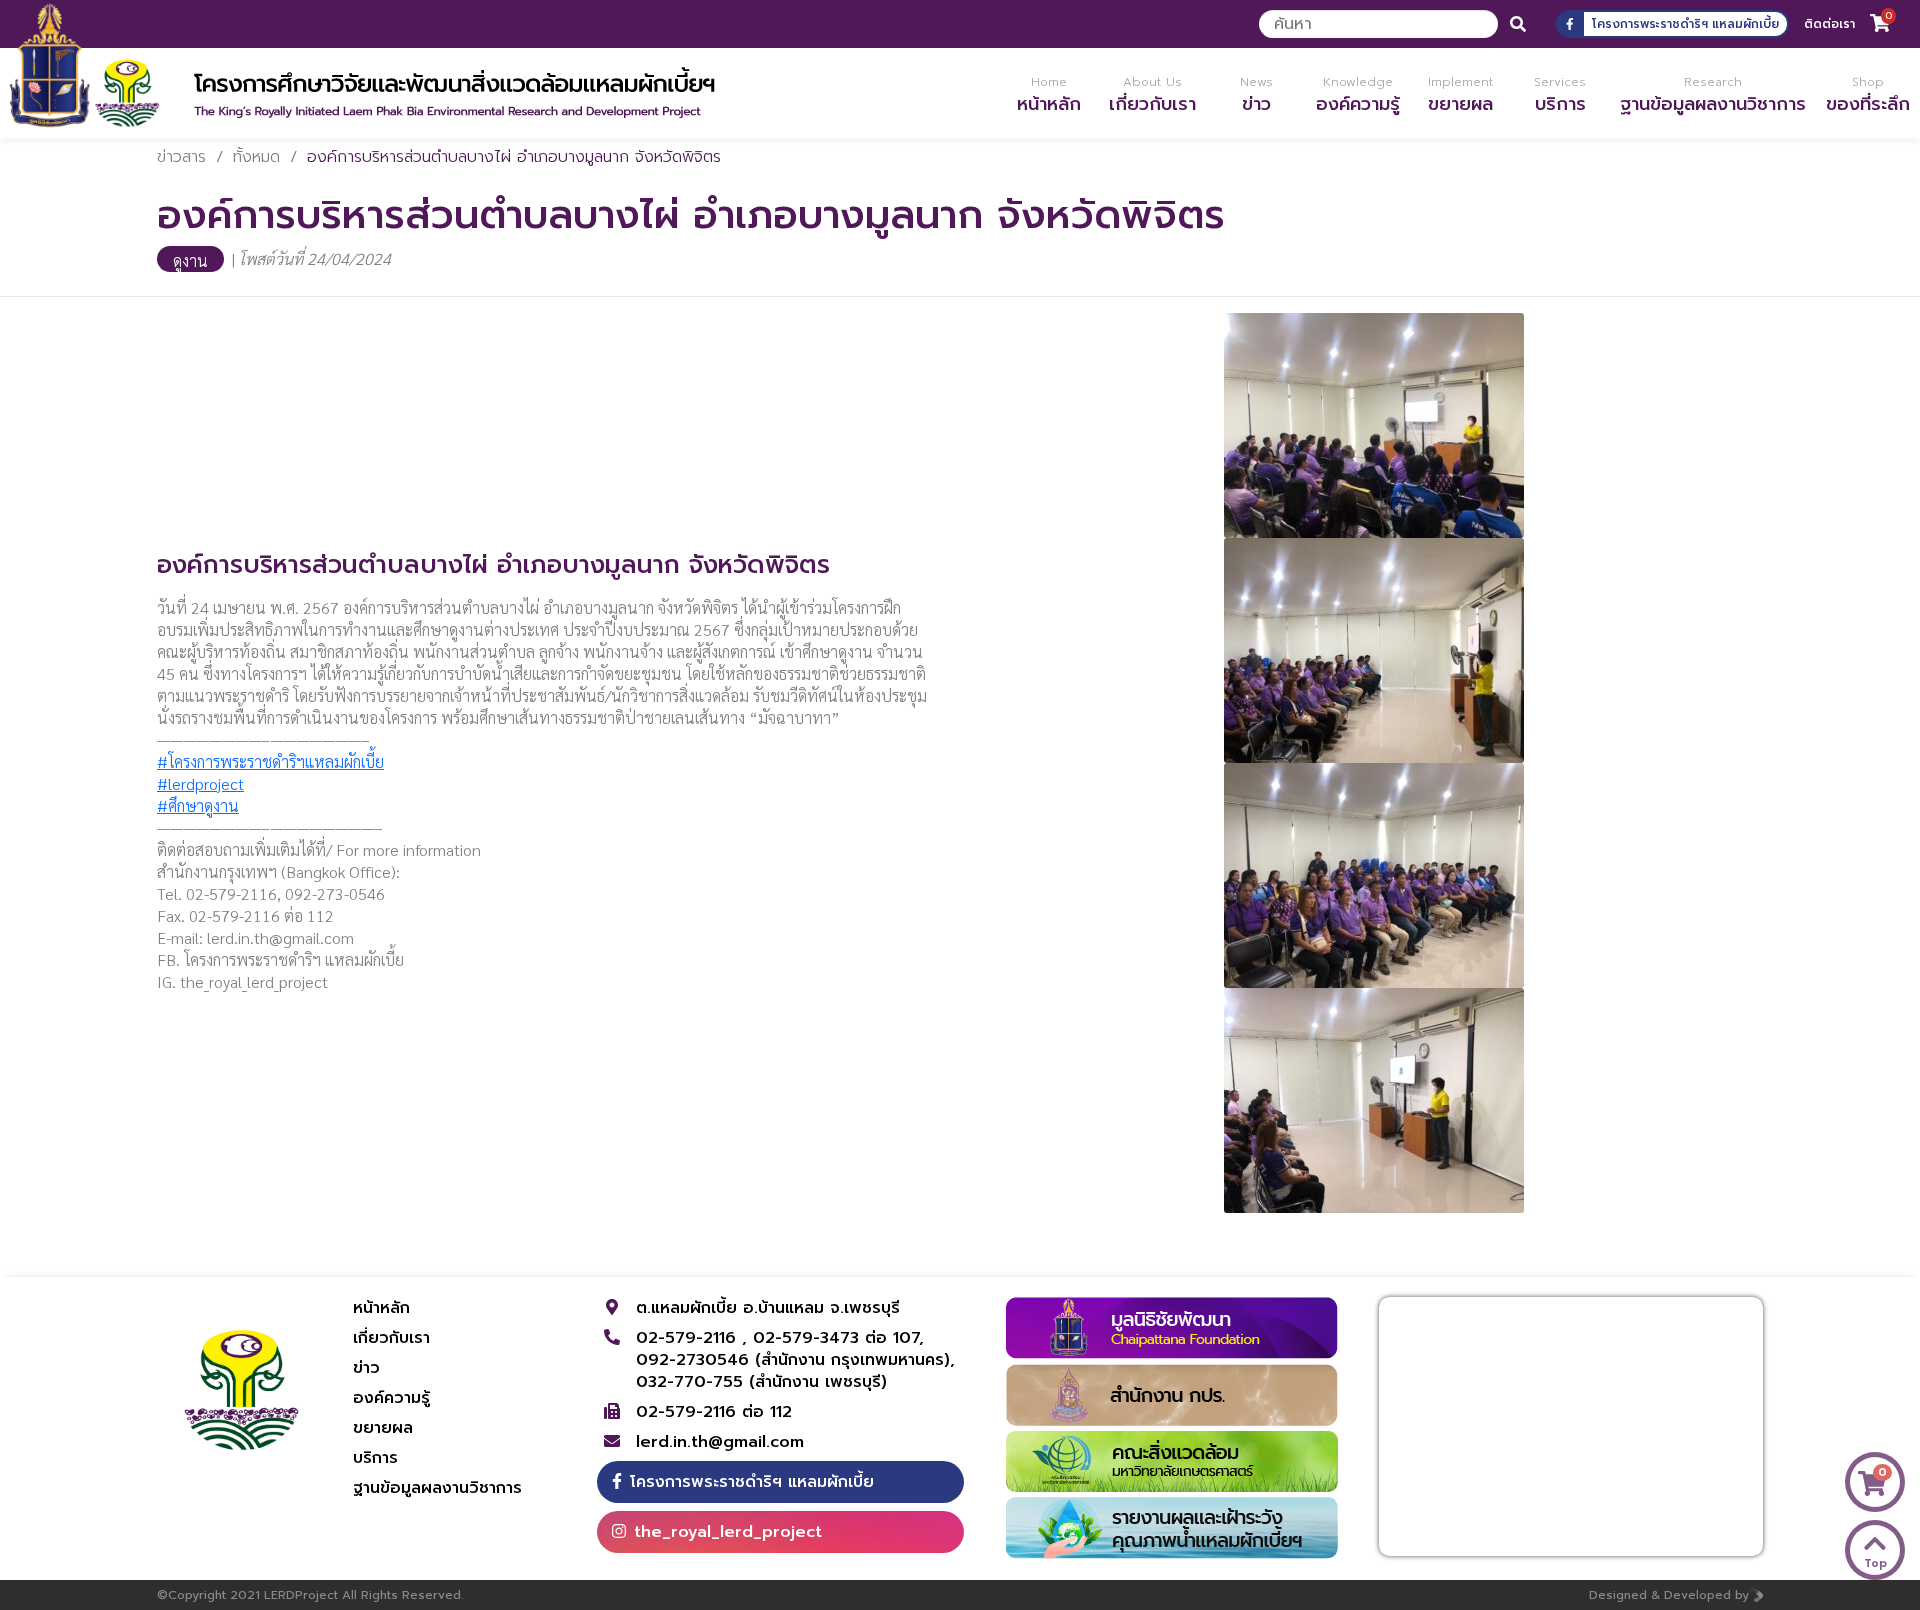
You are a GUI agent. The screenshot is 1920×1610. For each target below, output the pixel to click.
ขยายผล (383, 1428)
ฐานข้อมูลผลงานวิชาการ (437, 1488)
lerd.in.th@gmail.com (720, 1442)
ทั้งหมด (256, 157)
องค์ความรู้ (391, 1398)
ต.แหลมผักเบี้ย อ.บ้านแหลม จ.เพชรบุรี (768, 1308)
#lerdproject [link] (200, 783)
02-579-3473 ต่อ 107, (838, 1338)
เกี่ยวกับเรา (391, 1338)
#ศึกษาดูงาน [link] (198, 805)
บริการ (375, 1458)
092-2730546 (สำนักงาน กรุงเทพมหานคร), (795, 1360)
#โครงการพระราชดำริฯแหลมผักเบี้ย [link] (270, 761)
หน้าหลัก (381, 1308)
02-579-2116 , (694, 1338)
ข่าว (366, 1368)
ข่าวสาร (181, 157)
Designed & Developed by (1669, 1595)
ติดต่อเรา (1829, 24)
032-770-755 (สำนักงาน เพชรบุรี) (761, 1382)
